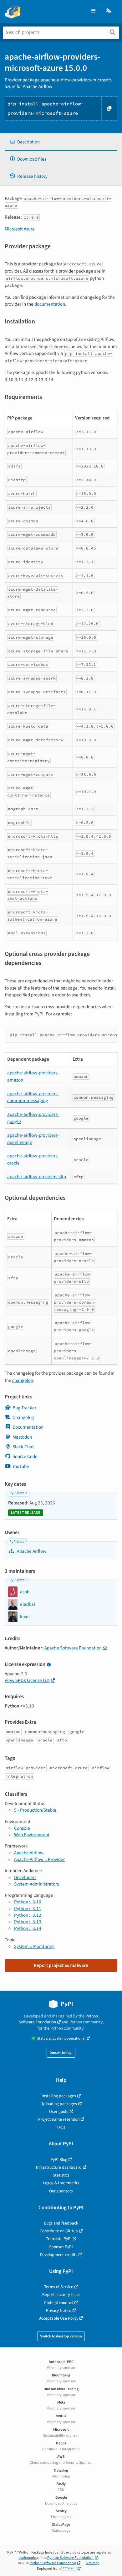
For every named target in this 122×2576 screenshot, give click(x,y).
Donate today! (61, 2053)
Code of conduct (59, 2303)
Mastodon (22, 1437)
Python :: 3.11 (28, 1909)
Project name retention (59, 2119)
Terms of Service (59, 2287)
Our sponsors (61, 2191)
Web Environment (32, 1835)
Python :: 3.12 (28, 1915)
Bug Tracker (24, 1408)
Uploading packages (59, 2104)
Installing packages (59, 2096)
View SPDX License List (27, 1680)
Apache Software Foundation (73, 1648)
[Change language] (109, 11)
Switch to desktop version (61, 2336)
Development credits (59, 2255)
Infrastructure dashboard (59, 2167)
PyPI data (17, 1493)
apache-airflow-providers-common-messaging (33, 1097)
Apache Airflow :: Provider (39, 1859)
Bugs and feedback (61, 2223)
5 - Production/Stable (35, 1810)
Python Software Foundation (58, 2019)
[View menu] (93, 11)
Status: (61, 2039)
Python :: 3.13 (28, 1922)
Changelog (23, 1417)
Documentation (28, 1427)
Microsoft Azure (20, 229)
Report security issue (61, 2295)
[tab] (61, 142)
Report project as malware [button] (61, 1965)
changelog (23, 1380)
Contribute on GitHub (59, 2231)
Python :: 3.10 (28, 1902)
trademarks (28, 2558)
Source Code (25, 1456)
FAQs (61, 2127)
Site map (93, 2563)
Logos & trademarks (61, 2183)
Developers (25, 1877)
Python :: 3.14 (28, 1928)
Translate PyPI (59, 2239)
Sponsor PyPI (61, 2247)
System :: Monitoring (34, 1946)
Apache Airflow (31, 1551)
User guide (59, 2111)
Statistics (61, 2175)
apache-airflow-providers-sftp (37, 1177)
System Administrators (36, 1884)
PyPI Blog (59, 2160)
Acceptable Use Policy (59, 2318)
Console (22, 1828)
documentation (50, 304)
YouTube (21, 1466)
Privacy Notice (59, 2310)
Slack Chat (23, 1447)
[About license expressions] (49, 1665)
